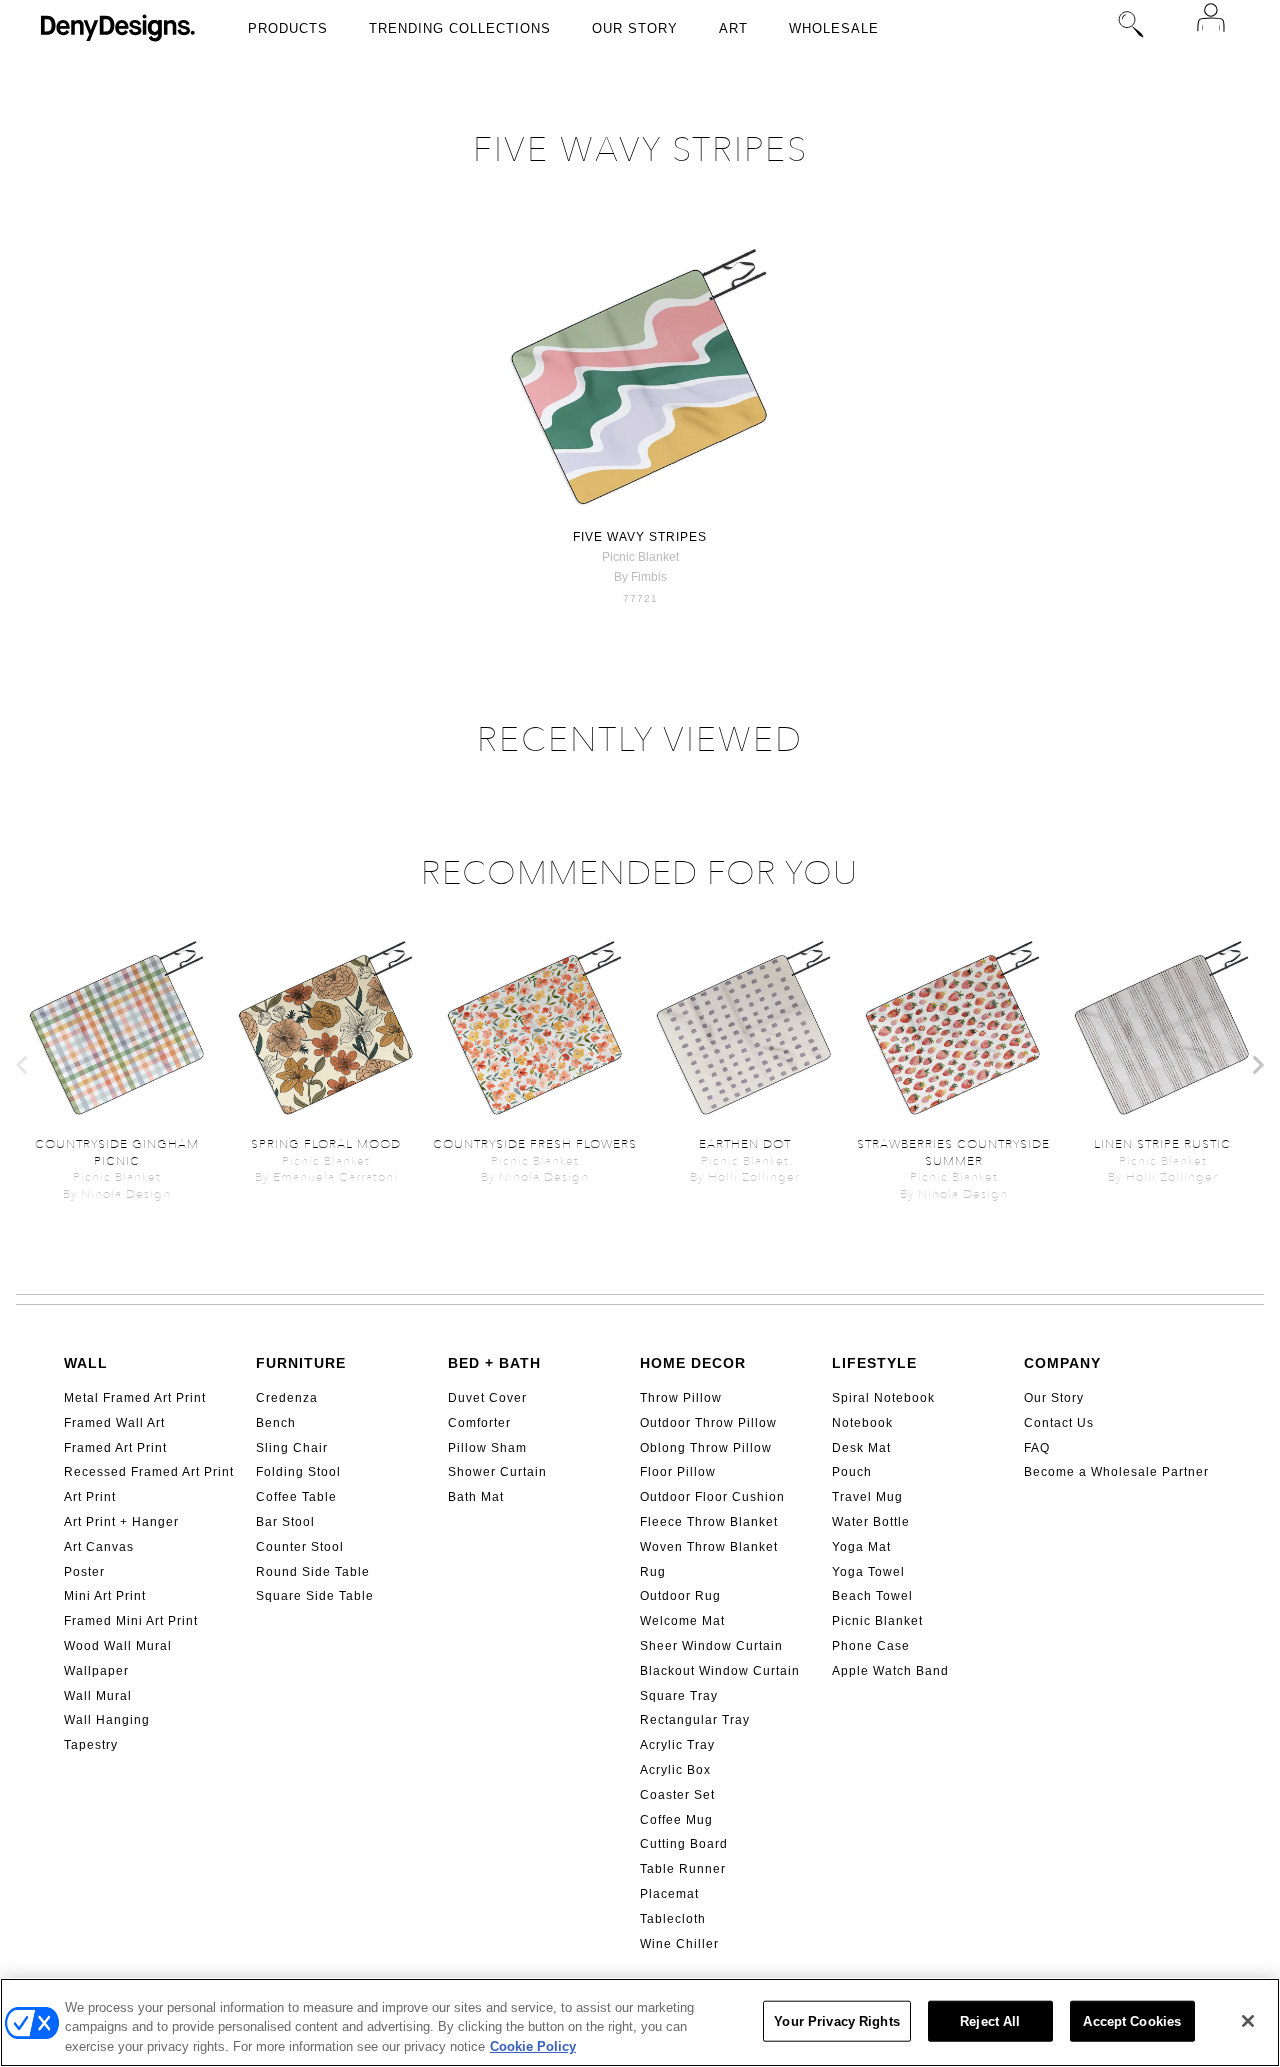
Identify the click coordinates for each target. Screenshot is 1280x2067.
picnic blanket (640, 557)
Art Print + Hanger (121, 1522)
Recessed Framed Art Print (149, 1472)
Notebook (862, 1423)
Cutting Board (684, 1844)
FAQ (1037, 1448)
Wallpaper (96, 1671)
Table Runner (683, 1869)
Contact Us (1059, 1423)
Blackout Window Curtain (720, 1671)
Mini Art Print (105, 1596)
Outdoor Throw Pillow (708, 1423)
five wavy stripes (640, 537)
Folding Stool (298, 1472)
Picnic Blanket (877, 1621)
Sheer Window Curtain (711, 1646)
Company (1062, 1363)
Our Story (635, 28)
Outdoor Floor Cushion (712, 1497)
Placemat (669, 1894)
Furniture (301, 1363)
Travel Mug (867, 1497)
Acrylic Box (675, 1770)
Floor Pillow (678, 1472)
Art (733, 28)
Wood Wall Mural (118, 1646)
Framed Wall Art (114, 1423)
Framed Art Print (115, 1448)
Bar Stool (285, 1522)
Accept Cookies (1132, 2020)
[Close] (1248, 2021)
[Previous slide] (23, 1065)
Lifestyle (874, 1363)
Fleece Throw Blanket (709, 1522)
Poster (84, 1572)
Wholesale (834, 28)
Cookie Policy (533, 2046)
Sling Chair (292, 1448)
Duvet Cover (487, 1398)
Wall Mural (98, 1696)
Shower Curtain (497, 1472)
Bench (276, 1423)
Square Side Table (315, 1596)
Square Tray (679, 1696)
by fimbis (640, 577)
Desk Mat (861, 1448)
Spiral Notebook (883, 1398)
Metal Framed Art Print (135, 1398)
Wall (86, 1363)
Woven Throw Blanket (709, 1547)
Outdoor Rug (680, 1596)
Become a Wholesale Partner (1116, 1472)
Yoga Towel (868, 1572)
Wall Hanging (107, 1720)
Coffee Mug (676, 1820)
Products (288, 28)
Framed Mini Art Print (131, 1621)
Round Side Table (313, 1572)
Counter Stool (300, 1547)
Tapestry (91, 1745)
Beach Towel (872, 1596)
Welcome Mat (682, 1621)
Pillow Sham (487, 1448)
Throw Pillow (681, 1398)
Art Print (90, 1497)
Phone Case (871, 1646)
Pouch (852, 1472)
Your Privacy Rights (836, 2020)
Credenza (287, 1398)
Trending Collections (460, 28)
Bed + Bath (494, 1363)
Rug (653, 1572)
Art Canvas (99, 1547)
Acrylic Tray (677, 1745)
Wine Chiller (679, 1944)
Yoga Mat (861, 1547)
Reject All (990, 2020)
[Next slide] (1257, 1065)
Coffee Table (296, 1497)
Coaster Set (677, 1795)
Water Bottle (871, 1522)
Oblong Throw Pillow (706, 1448)
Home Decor (693, 1363)
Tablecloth (673, 1919)
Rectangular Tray (695, 1720)
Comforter (479, 1423)
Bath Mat (476, 1497)
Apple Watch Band (890, 1671)
